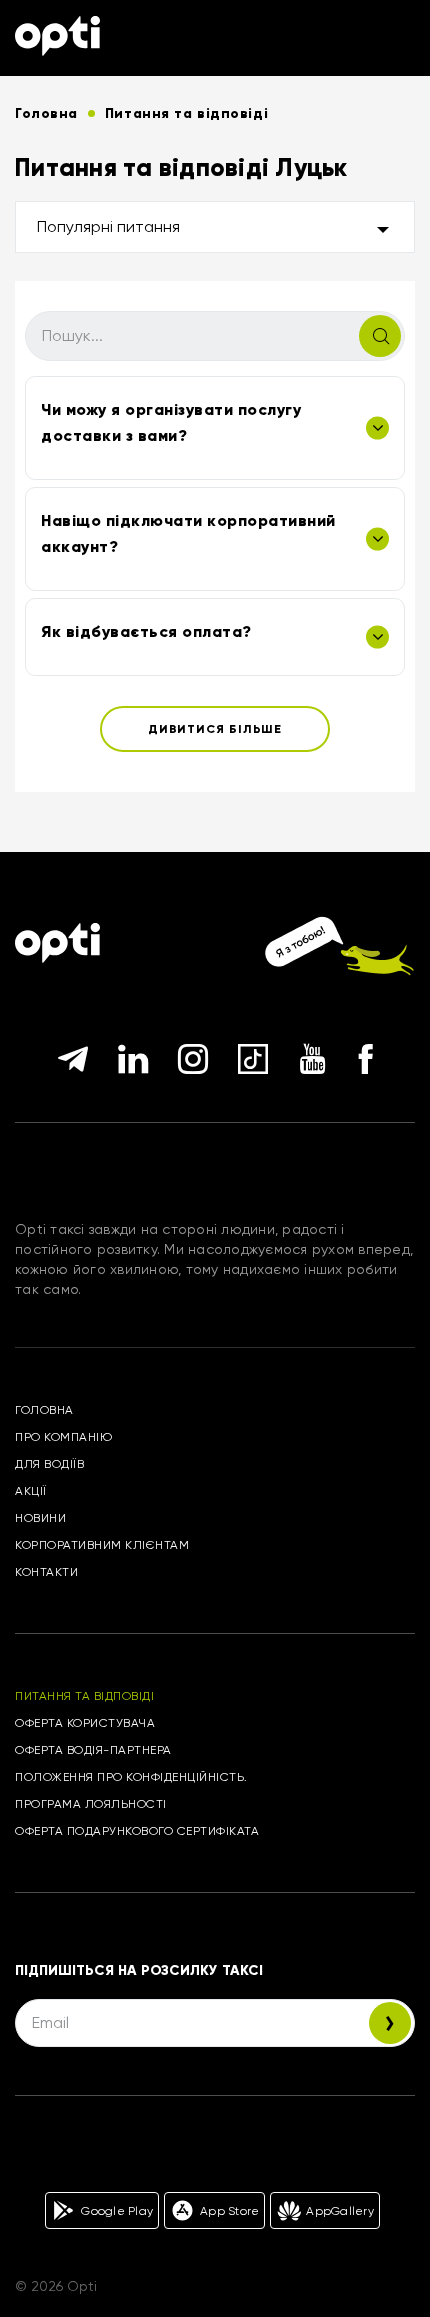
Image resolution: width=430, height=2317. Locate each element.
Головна (44, 1410)
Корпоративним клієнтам (102, 1545)
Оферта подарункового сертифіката (137, 1831)
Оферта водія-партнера (93, 1750)
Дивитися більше (215, 729)
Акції (31, 1491)
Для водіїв (49, 1464)
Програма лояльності (91, 1804)
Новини (40, 1518)
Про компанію (63, 1437)
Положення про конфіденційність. (131, 1777)
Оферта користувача (85, 1723)
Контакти (46, 1572)
